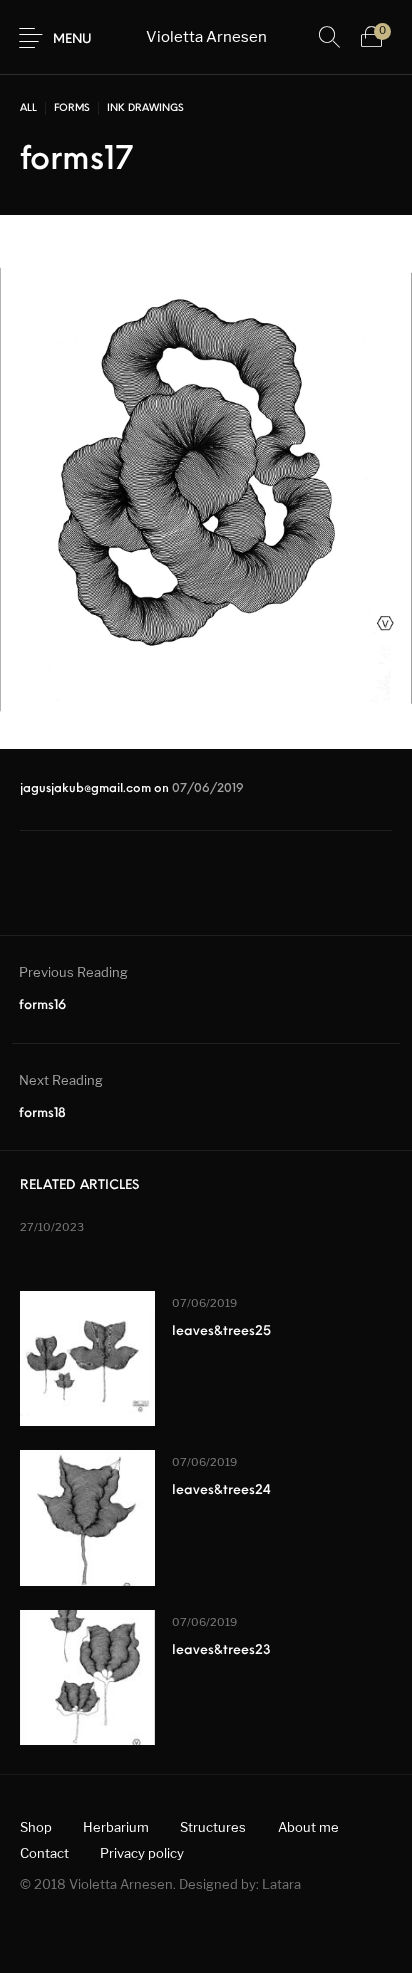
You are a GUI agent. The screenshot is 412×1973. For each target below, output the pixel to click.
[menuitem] (35, 1828)
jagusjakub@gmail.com (87, 789)
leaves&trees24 (221, 1490)
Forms (72, 108)
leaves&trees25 (221, 1331)
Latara (281, 1884)
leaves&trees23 (221, 1650)
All (28, 108)
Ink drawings (145, 108)
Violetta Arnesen (206, 37)
